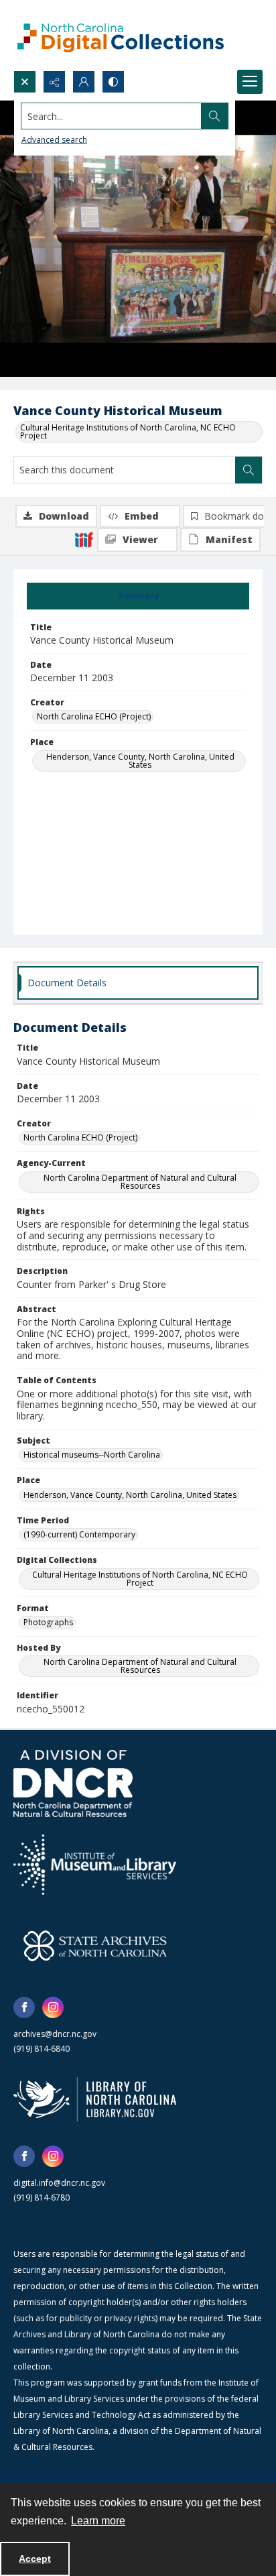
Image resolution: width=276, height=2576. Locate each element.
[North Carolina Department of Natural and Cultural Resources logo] (73, 1783)
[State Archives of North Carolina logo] (95, 1946)
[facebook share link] (24, 2007)
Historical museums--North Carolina (92, 1455)
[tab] (138, 596)
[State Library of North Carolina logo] (95, 2099)
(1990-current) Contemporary (79, 1534)
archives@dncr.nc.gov (55, 2034)
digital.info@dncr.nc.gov (59, 2183)
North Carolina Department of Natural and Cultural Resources (140, 1182)
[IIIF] (84, 539)
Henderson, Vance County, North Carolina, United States (140, 761)
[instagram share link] (53, 2007)
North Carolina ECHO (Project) (94, 716)
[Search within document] (249, 470)
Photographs (48, 1622)
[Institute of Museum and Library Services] (95, 1865)
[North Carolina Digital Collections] (121, 35)
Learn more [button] (98, 2521)
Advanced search (54, 140)
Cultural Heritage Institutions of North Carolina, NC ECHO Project (128, 431)
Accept (35, 2559)
